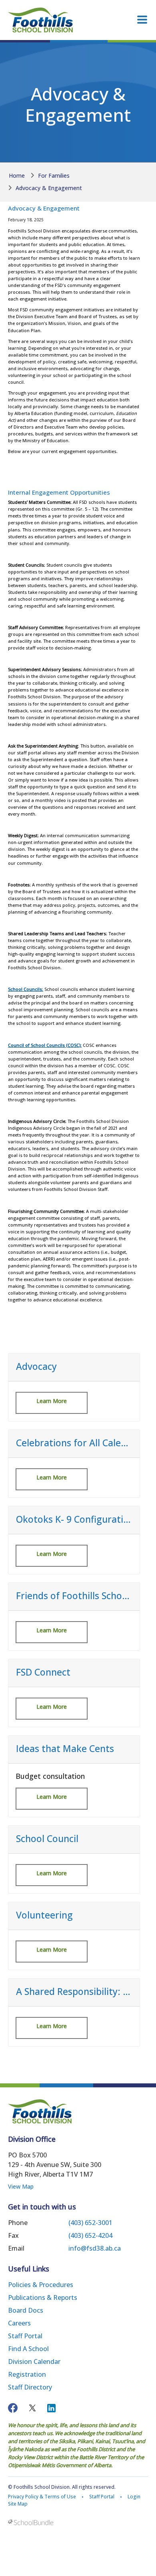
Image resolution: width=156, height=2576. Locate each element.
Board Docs (26, 2310)
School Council (47, 1839)
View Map (21, 2186)
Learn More (52, 1401)
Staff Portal (25, 2336)
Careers (19, 2323)
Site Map (18, 2504)
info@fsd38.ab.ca (95, 2248)
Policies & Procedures (41, 2285)
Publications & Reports (43, 2297)
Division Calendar (34, 2362)
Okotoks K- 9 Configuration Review (74, 1520)
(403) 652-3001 (90, 2223)
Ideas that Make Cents (65, 1749)
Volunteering (44, 1915)
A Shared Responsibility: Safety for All (74, 1992)
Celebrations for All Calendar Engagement (74, 1443)
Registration (27, 2374)
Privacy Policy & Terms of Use (42, 2497)
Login (134, 2497)
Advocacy (36, 1367)
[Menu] (142, 20)
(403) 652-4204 (90, 2235)
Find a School (28, 2349)
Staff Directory (30, 2387)
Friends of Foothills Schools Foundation (74, 1596)
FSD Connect (43, 1672)
